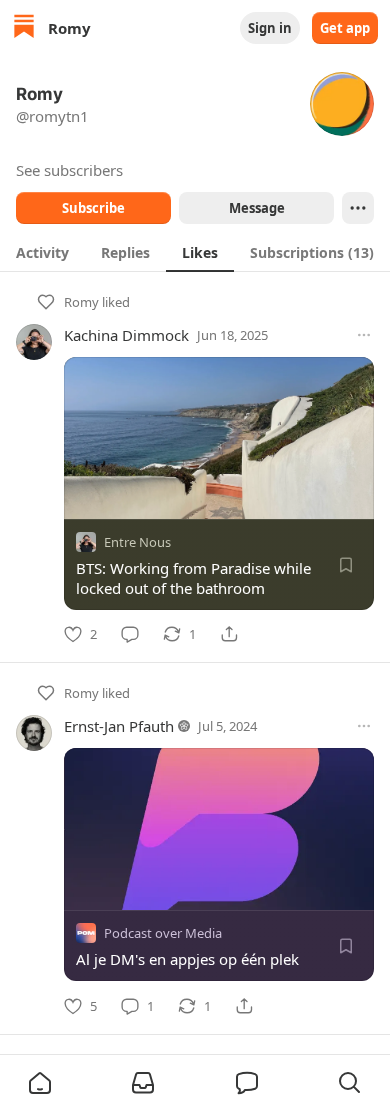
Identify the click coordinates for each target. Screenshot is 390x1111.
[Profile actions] (358, 208)
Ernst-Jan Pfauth (119, 726)
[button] (40, 1083)
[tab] (42, 252)
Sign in (270, 28)
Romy (81, 302)
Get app (345, 28)
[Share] (229, 634)
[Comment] (130, 634)
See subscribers (69, 170)
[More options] (364, 335)
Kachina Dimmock (126, 335)
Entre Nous (137, 542)
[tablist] (195, 252)
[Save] (346, 565)
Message (257, 208)
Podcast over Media (163, 934)
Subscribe (93, 208)
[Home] (24, 28)
